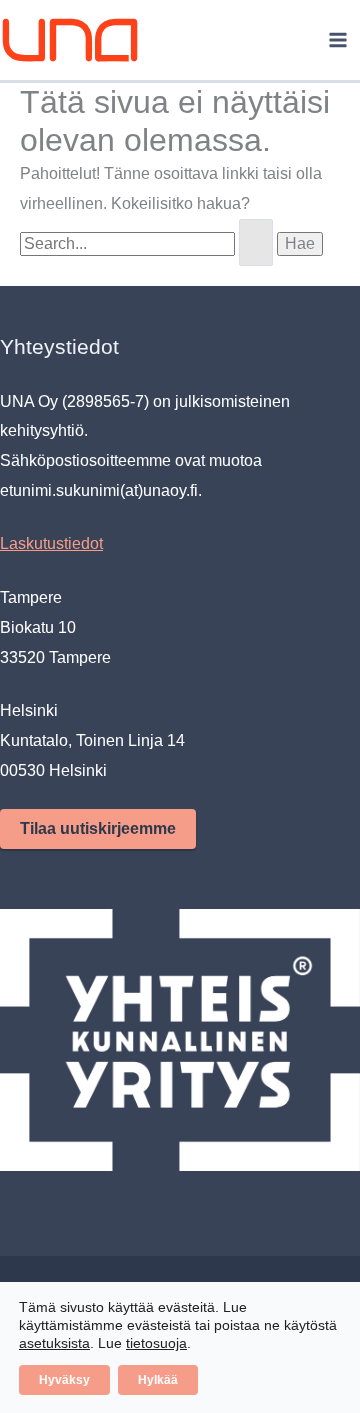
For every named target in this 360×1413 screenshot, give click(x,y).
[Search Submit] (256, 243)
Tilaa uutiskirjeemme (98, 828)
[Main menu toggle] (338, 40)
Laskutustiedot (51, 543)
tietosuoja (156, 1343)
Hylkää (158, 1380)
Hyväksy (64, 1380)
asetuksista (54, 1343)
